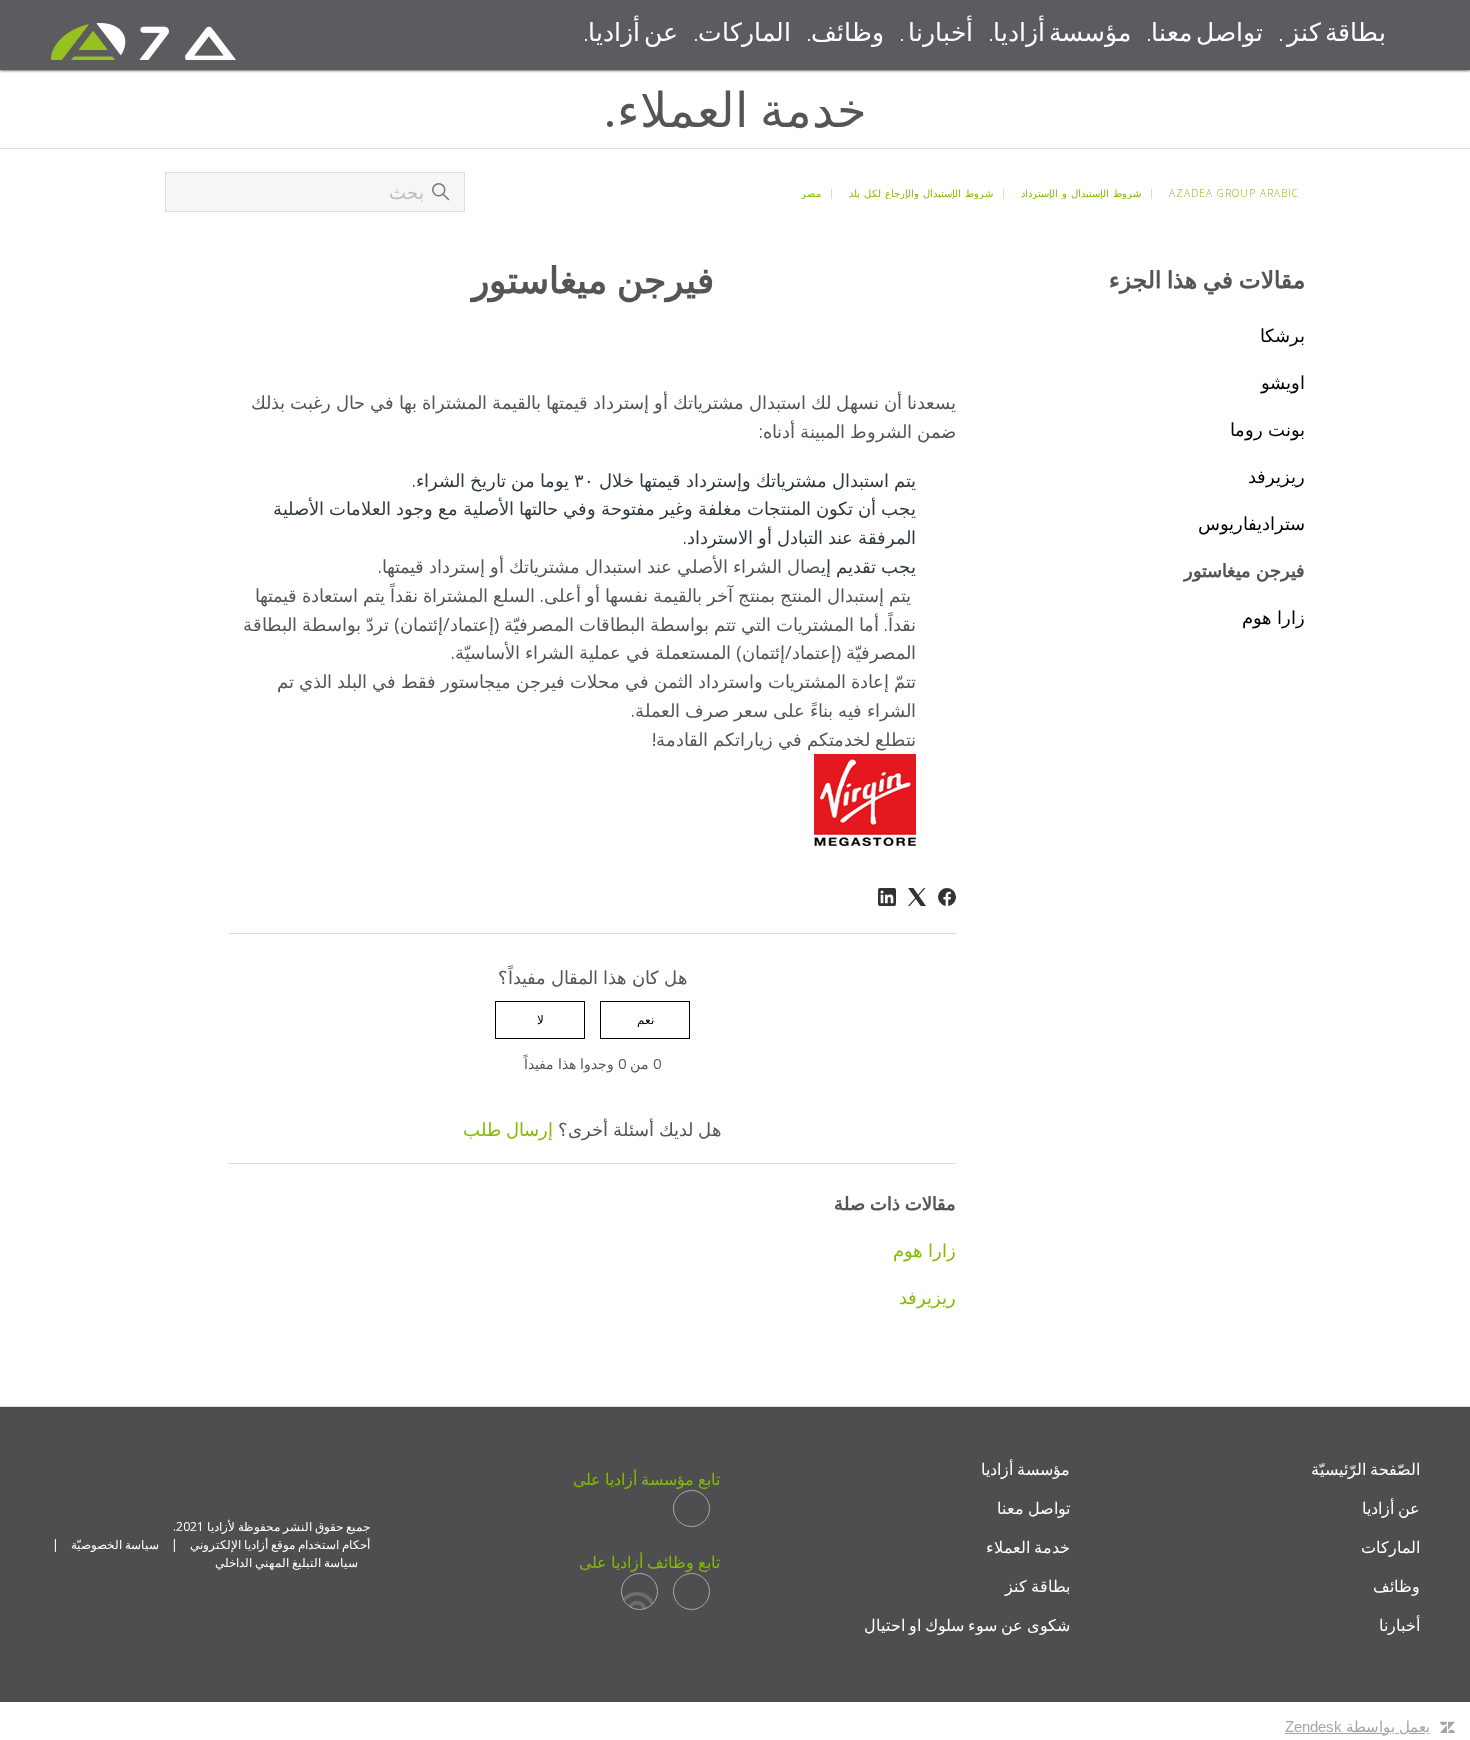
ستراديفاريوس (1251, 523)
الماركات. (742, 34)
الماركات (1390, 1547)
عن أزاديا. (631, 34)
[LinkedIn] (887, 897)
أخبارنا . (936, 34)
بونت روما (1267, 429)
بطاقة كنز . (1332, 34)
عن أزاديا (1391, 1508)
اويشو (1283, 382)
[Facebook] (947, 897)
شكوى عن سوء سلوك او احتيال (967, 1625)
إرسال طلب (508, 1129)
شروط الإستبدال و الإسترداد (1081, 193)
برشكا (1282, 335)
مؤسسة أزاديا (1025, 1469)
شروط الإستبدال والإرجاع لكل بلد (921, 193)
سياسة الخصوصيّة (115, 1544)
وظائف (1396, 1586)
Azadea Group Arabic (1234, 193)
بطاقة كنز (1037, 1586)
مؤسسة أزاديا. (1060, 34)
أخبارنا (1399, 1625)
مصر (811, 193)
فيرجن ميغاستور (1244, 570)
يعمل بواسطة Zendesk (1357, 1726)
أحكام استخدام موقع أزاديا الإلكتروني (280, 1544)
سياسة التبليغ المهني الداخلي (286, 1562)
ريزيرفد (1276, 476)
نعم (645, 1019)
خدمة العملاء (1028, 1547)
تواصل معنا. (1205, 34)
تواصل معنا (1033, 1508)
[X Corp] (917, 897)
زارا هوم (1273, 617)
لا (540, 1019)
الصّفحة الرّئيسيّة (1365, 1469)
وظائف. (845, 34)
